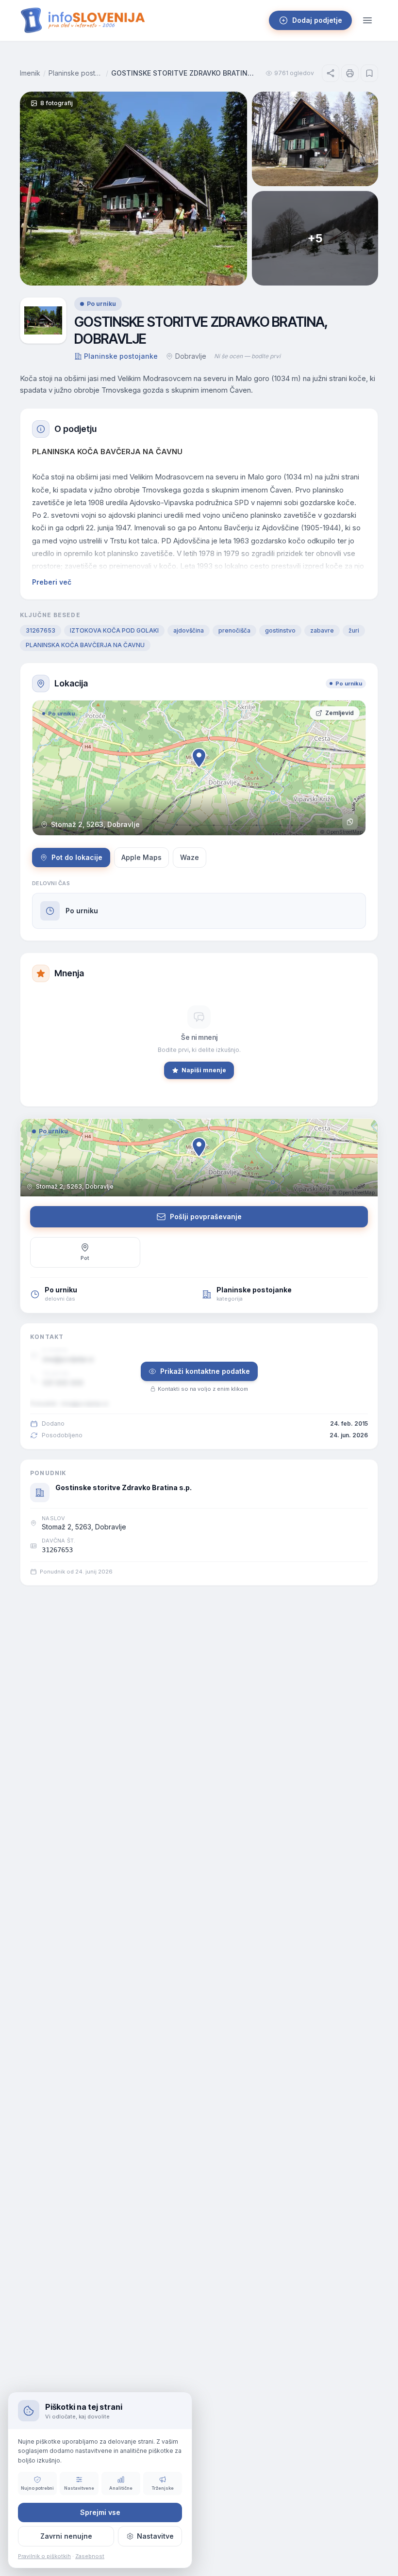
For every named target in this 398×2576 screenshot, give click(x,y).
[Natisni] (350, 73)
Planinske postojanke (76, 73)
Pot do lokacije (77, 857)
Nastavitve (155, 2536)
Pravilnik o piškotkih (44, 2556)
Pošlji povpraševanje (206, 1216)
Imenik (30, 73)
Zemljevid (340, 713)
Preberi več (52, 582)
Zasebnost (90, 2556)
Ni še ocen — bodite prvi (247, 356)
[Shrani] (369, 73)
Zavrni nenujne (66, 2536)
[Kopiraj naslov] (350, 822)
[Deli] (331, 73)
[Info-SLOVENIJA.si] (83, 20)
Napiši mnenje (204, 1070)
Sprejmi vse (100, 2512)
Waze (190, 857)
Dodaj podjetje (317, 20)
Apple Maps (141, 857)
